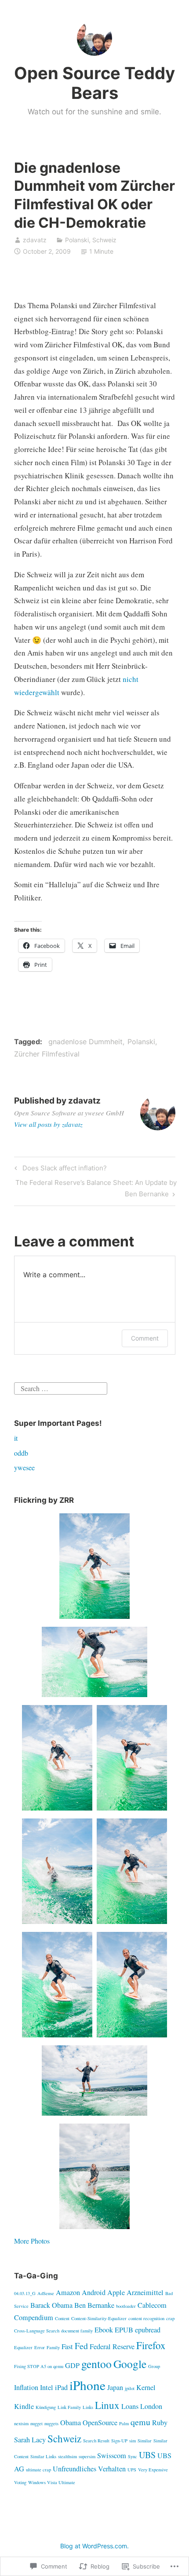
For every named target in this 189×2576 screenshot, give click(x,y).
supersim (87, 2456)
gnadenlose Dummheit (85, 1042)
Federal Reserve (112, 2346)
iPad (61, 2387)
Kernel (146, 2387)
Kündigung (46, 2407)
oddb (21, 1453)
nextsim (21, 2423)
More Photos (32, 2241)
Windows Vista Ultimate (52, 2482)
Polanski (77, 240)
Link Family (69, 2407)
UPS (132, 2470)
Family (53, 2347)
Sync (133, 2456)
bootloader (126, 2306)
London (151, 2406)
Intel (47, 2387)
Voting (20, 2482)
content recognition (146, 2318)
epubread (148, 2330)
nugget (36, 2423)
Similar (145, 2441)
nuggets (51, 2423)
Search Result (96, 2441)
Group (154, 2366)
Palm (124, 2423)
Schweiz (104, 240)
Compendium (34, 2317)
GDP (72, 2365)
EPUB (124, 2330)
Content (62, 2318)
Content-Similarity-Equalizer (99, 2318)
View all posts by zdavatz (48, 1124)
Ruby (160, 2423)
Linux (107, 2405)
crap (170, 2318)
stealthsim (67, 2456)
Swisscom (112, 2456)
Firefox (151, 2345)
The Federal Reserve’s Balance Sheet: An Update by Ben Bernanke (95, 1188)
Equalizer (23, 2347)
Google (130, 2364)
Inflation (26, 2387)
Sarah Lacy (30, 2440)
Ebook (104, 2330)
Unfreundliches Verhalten (89, 2469)
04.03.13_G (25, 2293)
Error (40, 2347)
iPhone (87, 2385)
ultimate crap (38, 2470)
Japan (115, 2387)
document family (77, 2331)
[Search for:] (61, 1387)
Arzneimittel (145, 2292)
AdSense (46, 2293)
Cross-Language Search (37, 2331)
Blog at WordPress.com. (94, 2546)
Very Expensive (153, 2470)
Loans (130, 2406)
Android (94, 2292)
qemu (140, 2422)
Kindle (24, 2406)
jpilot (130, 2388)
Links (88, 2407)
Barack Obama (51, 2305)
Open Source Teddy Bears (94, 83)
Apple (116, 2292)
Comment (145, 1338)
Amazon (68, 2292)
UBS (147, 2455)
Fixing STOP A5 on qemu (39, 2366)
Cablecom (152, 2305)
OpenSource (100, 2423)
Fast (67, 2346)
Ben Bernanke (94, 2305)
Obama (71, 2423)
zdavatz (35, 240)
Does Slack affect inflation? (59, 1170)
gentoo (96, 2364)
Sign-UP (119, 2441)
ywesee (24, 1467)
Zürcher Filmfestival (47, 1054)
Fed (81, 2346)
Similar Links (43, 2456)
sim (133, 2441)
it (16, 1438)
